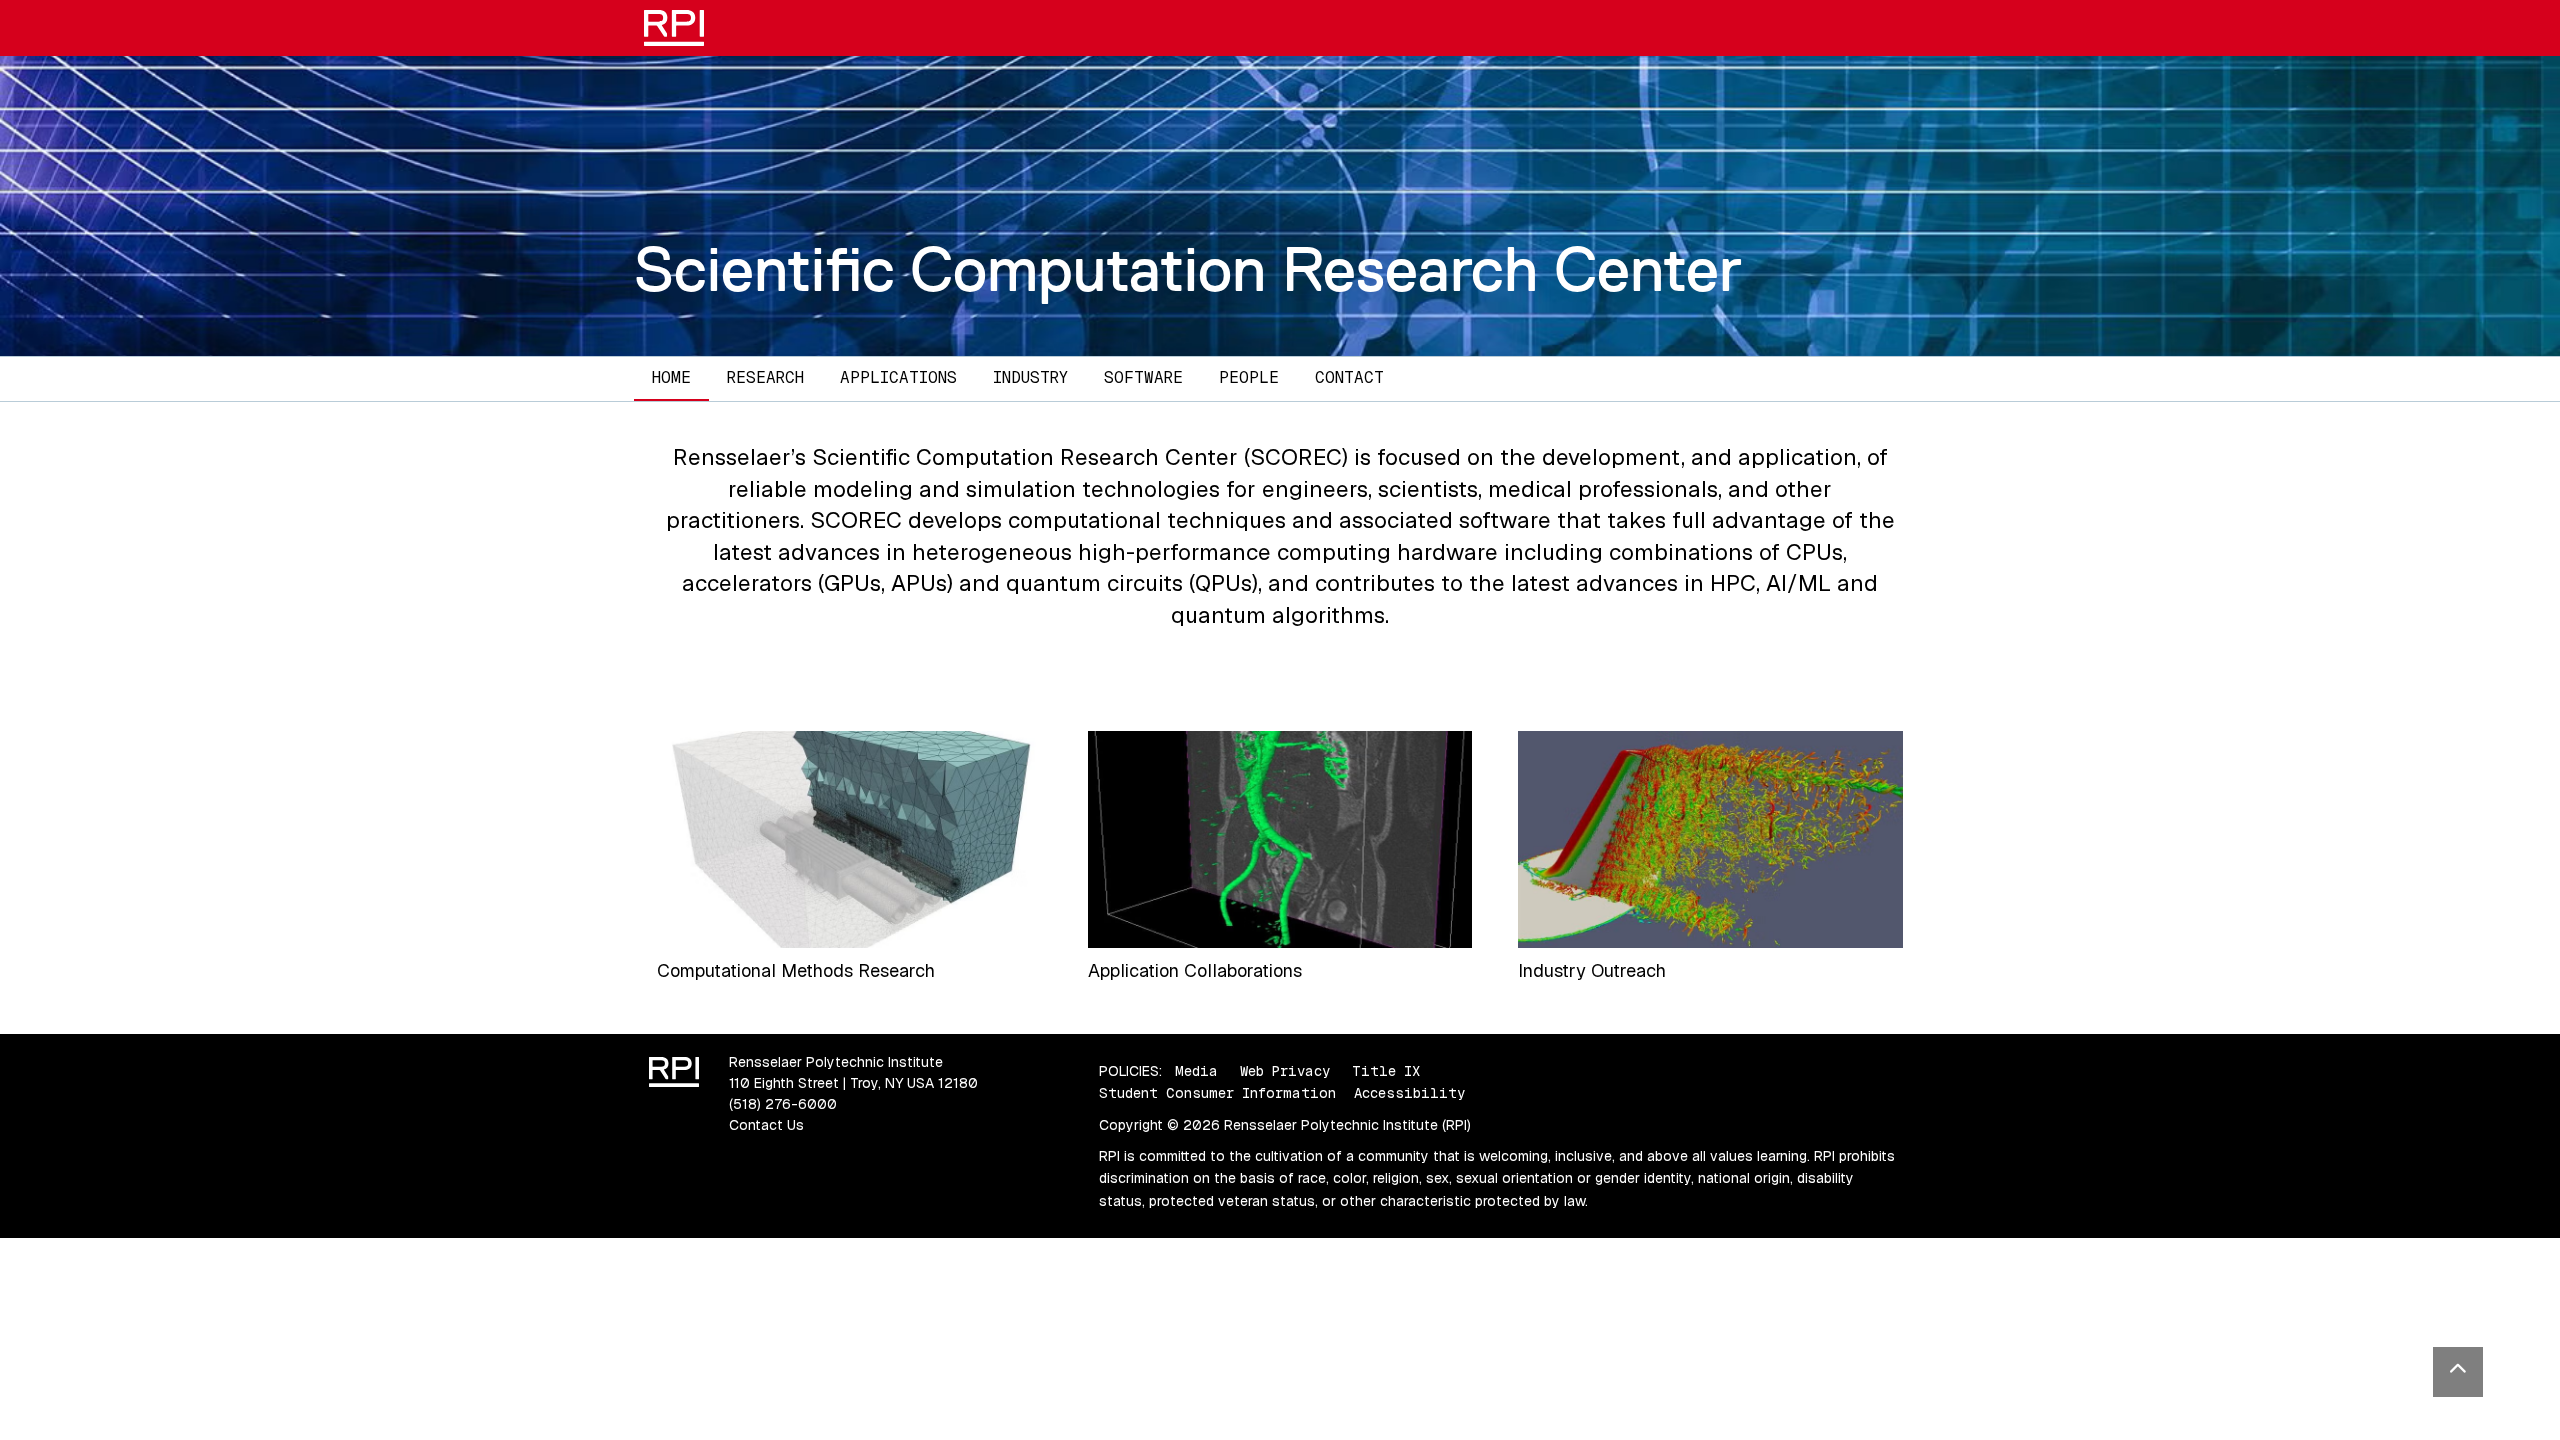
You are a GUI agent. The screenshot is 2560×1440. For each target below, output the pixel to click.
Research (765, 377)
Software (1143, 377)
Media (1196, 1071)
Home (671, 377)
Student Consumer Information (1217, 1093)
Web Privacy (1285, 1071)
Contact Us (766, 1125)
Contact (1349, 377)
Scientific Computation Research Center (1188, 269)
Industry (1030, 377)
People (1249, 377)
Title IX (1386, 1071)
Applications (898, 377)
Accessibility (1409, 1093)
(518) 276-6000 (783, 1104)
